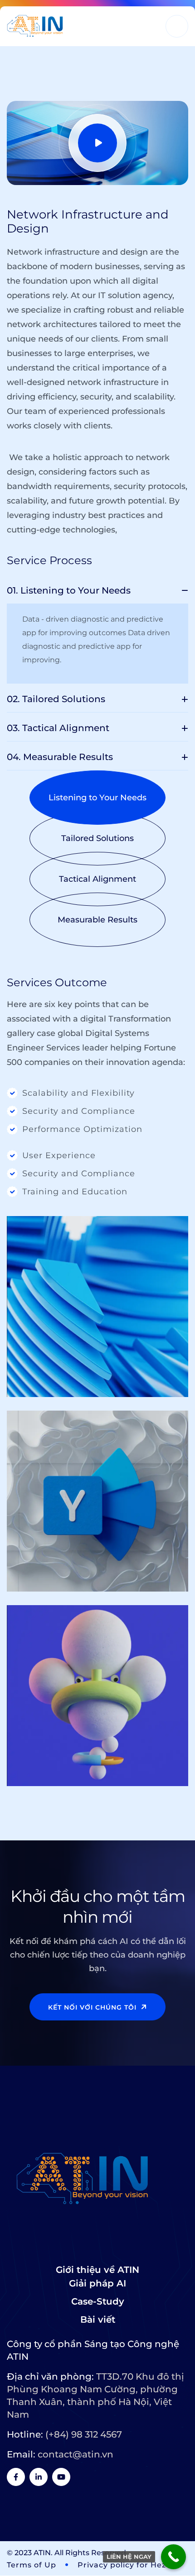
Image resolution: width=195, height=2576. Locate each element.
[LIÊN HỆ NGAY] (173, 2557)
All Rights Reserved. (91, 2553)
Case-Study (98, 2301)
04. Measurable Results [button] (60, 757)
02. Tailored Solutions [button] (56, 699)
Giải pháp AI (97, 2283)
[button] (97, 798)
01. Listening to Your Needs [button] (69, 590)
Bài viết (98, 2319)
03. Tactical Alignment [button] (58, 728)
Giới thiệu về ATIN (97, 2270)
